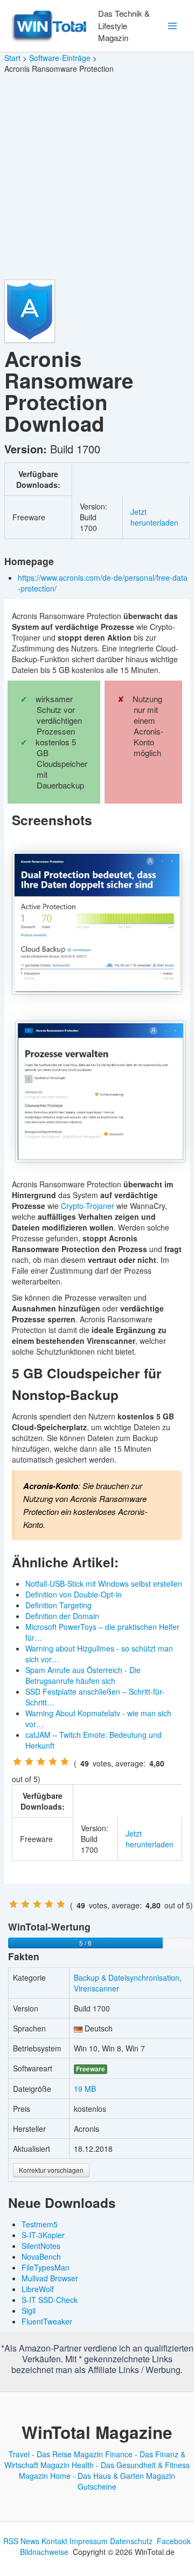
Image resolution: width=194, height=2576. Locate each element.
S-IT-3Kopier (43, 2235)
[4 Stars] (53, 1762)
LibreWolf (38, 2289)
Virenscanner (96, 1988)
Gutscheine (97, 2486)
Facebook (174, 2541)
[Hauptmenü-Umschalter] (172, 26)
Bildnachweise (44, 2552)
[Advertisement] (97, 177)
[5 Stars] (65, 1762)
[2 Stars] (29, 1762)
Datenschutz (131, 2541)
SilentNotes (41, 2246)
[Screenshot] (97, 923)
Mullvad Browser (50, 2278)
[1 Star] (17, 1762)
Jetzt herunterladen (154, 517)
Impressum (89, 2541)
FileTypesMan (46, 2267)
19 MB (85, 2089)
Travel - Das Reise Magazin (56, 2454)
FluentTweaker (47, 2321)
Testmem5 (40, 2224)
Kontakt (54, 2541)
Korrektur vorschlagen (51, 2170)
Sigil (29, 2310)
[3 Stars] (41, 1762)
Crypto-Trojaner (88, 1206)
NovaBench (41, 2256)
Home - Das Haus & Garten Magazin (113, 2476)
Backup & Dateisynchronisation (127, 1977)
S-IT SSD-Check (50, 2300)
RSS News (21, 2541)
